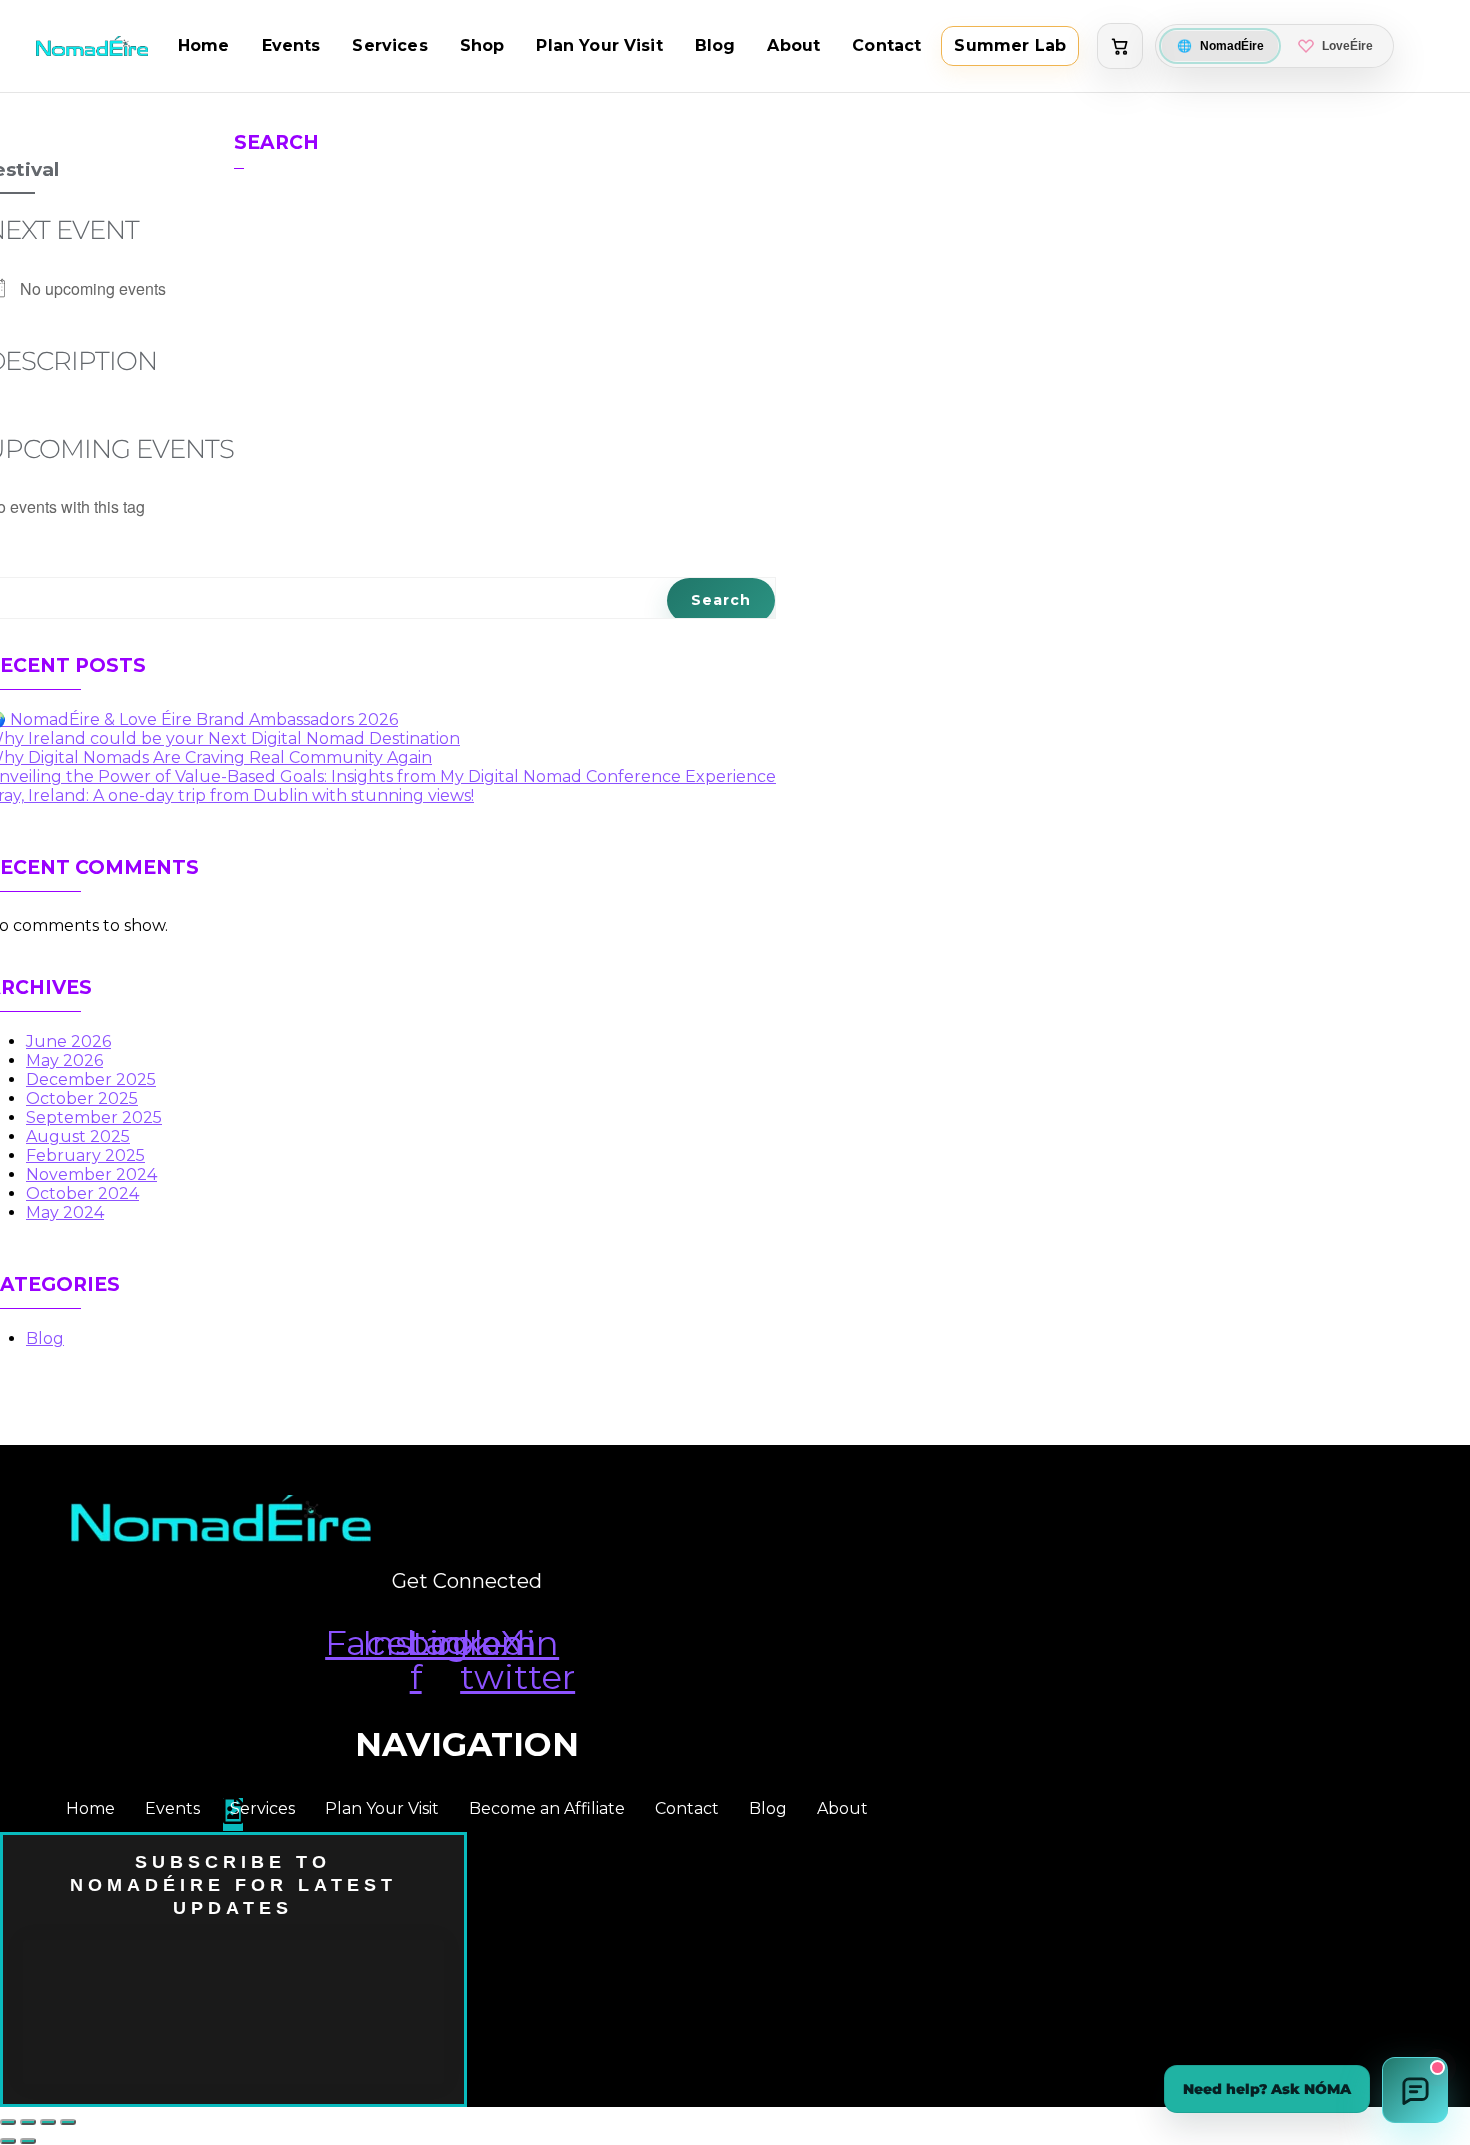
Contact (886, 45)
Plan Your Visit (599, 45)
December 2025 (91, 1079)
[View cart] (1120, 46)
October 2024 (82, 1193)
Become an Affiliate (547, 1808)
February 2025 (85, 1155)
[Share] (48, 2122)
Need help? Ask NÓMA (1267, 2089)
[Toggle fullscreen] (28, 2122)
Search (276, 142)
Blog (715, 45)
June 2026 (68, 1041)
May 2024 (65, 1212)
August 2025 (78, 1136)
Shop (482, 45)
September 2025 (94, 1117)
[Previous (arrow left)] (8, 2141)
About (793, 45)
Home (204, 45)
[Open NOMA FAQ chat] (1415, 2090)
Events (291, 45)
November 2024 (91, 1174)
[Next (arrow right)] (28, 2141)
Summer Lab (1010, 45)
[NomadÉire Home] (92, 45)
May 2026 (64, 1060)
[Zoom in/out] (8, 2122)
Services (389, 45)
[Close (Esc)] (68, 2122)
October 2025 (82, 1098)
